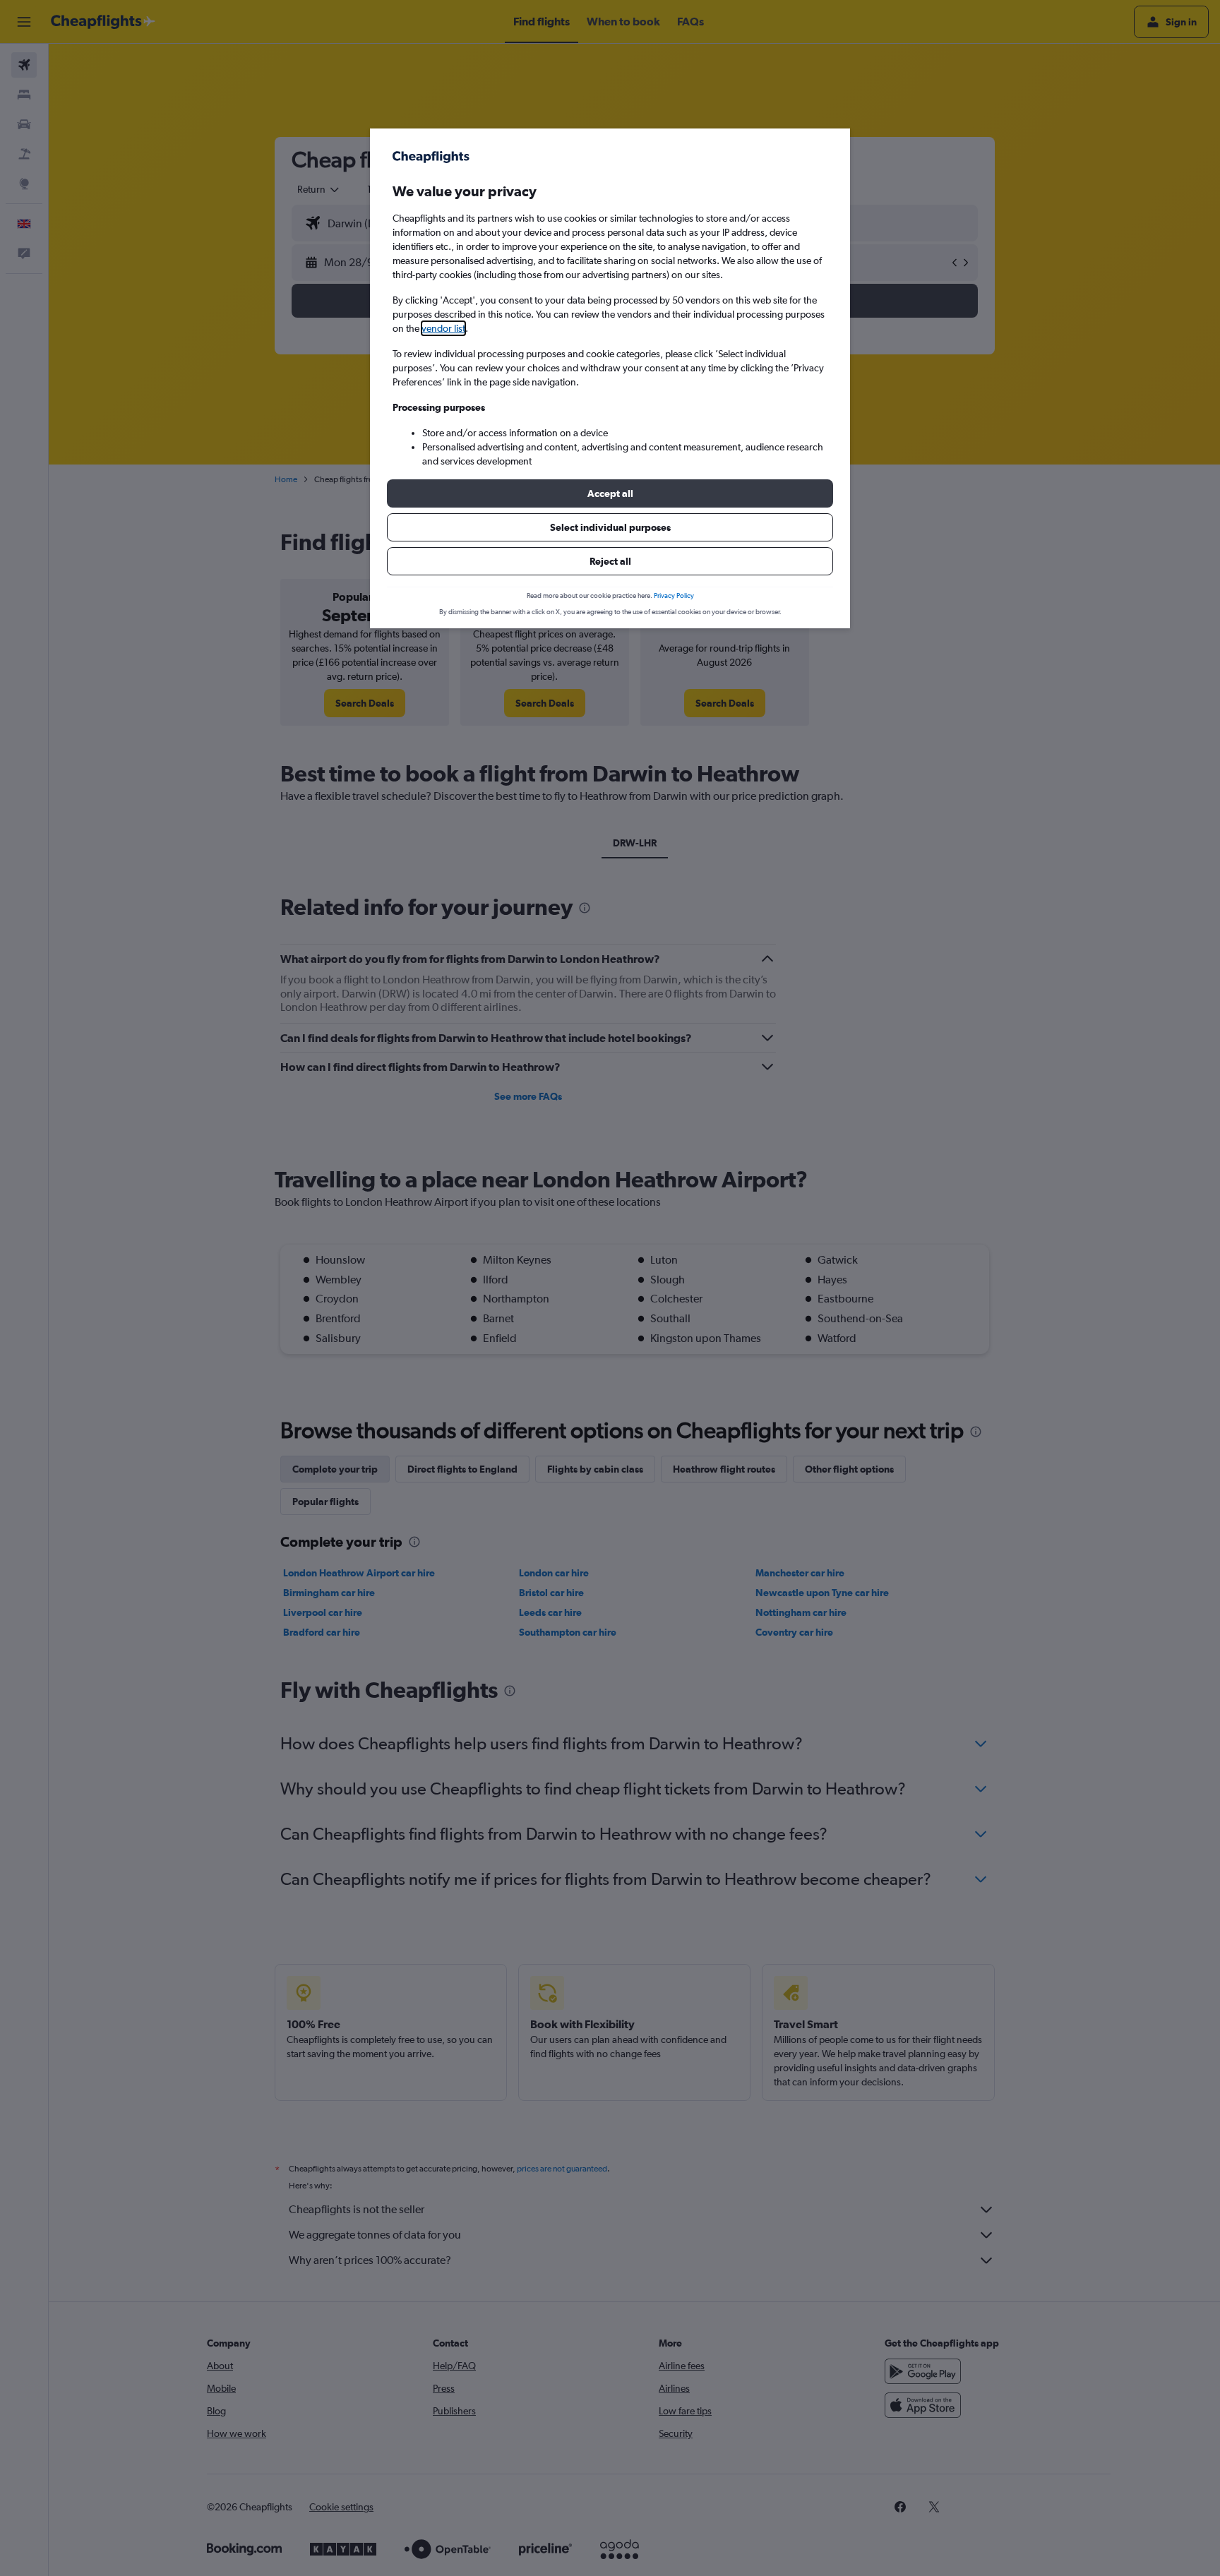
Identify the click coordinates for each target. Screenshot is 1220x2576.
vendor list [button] (443, 328)
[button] (610, 493)
